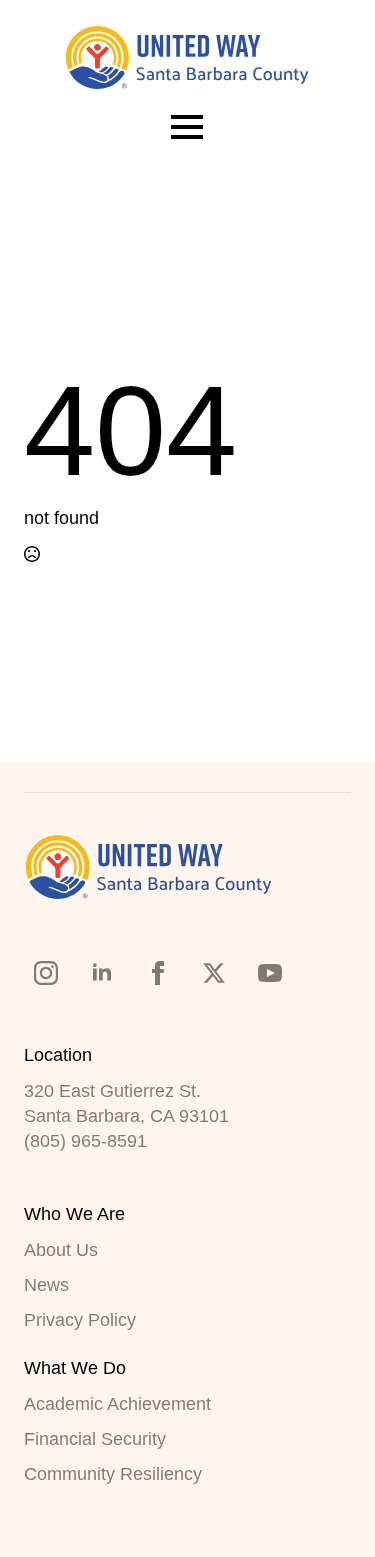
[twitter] (214, 973)
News (46, 1285)
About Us (61, 1250)
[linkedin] (102, 973)
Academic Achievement (117, 1404)
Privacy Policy (80, 1320)
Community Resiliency (113, 1474)
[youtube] (270, 973)
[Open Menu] (187, 127)
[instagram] (46, 973)
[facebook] (158, 973)
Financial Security (95, 1439)
